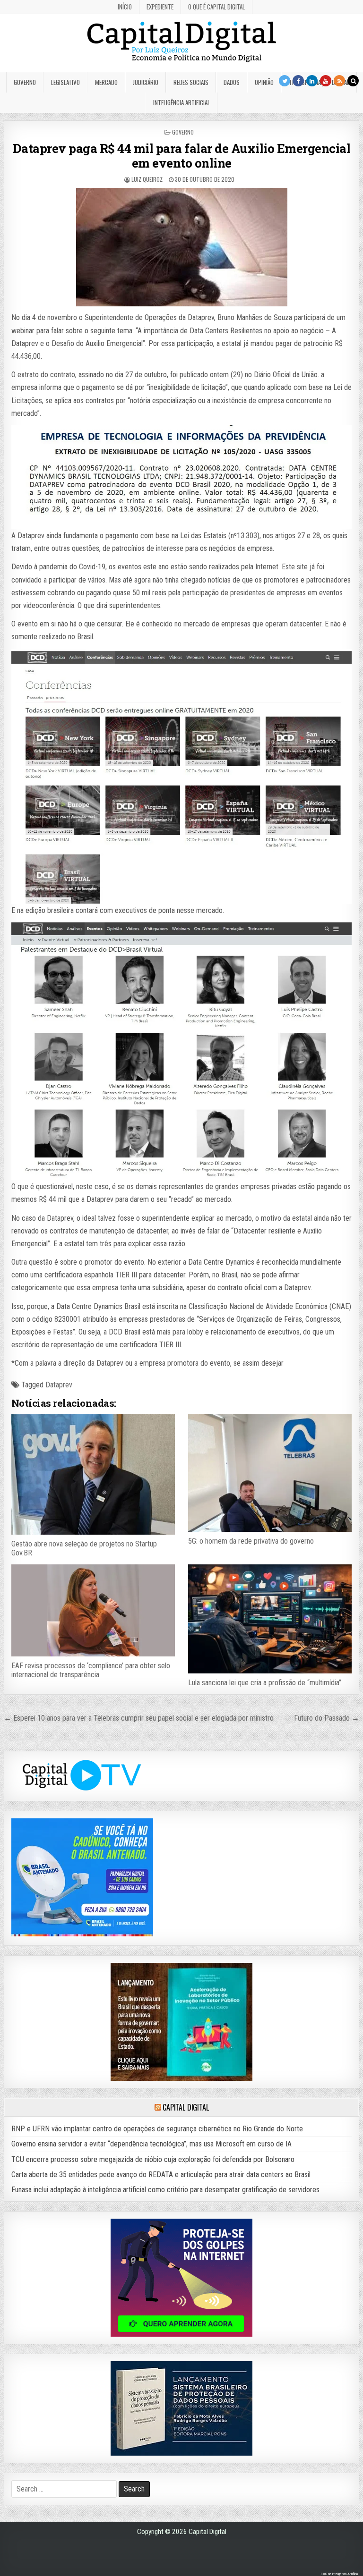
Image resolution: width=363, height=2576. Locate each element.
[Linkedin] (312, 81)
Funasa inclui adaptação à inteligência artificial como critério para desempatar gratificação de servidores (165, 2190)
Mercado (106, 82)
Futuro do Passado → (327, 1718)
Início (125, 7)
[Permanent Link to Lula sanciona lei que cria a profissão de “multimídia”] (270, 1619)
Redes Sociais (191, 82)
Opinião (264, 82)
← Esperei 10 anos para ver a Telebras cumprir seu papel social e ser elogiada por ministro (139, 1718)
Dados (232, 82)
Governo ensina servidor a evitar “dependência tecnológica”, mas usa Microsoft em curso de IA (151, 2144)
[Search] (353, 81)
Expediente (160, 7)
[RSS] (339, 81)
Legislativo (65, 82)
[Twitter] (285, 81)
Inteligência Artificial (181, 102)
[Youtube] (326, 81)
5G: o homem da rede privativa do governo (251, 1541)
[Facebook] (298, 81)
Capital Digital (186, 2107)
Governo (25, 82)
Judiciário (146, 82)
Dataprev (59, 1385)
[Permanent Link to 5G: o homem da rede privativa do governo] (270, 1473)
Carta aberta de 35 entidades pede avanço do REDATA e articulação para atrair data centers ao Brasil (161, 2175)
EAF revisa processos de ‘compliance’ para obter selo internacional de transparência (91, 1670)
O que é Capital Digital (216, 7)
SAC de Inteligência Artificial (339, 2574)
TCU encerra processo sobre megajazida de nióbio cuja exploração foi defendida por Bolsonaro (153, 2159)
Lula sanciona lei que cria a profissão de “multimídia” (265, 1683)
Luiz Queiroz (147, 179)
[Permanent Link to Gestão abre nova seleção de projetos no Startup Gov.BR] (93, 1474)
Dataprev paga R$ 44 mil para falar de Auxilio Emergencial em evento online (182, 156)
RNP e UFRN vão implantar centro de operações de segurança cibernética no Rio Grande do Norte (157, 2129)
